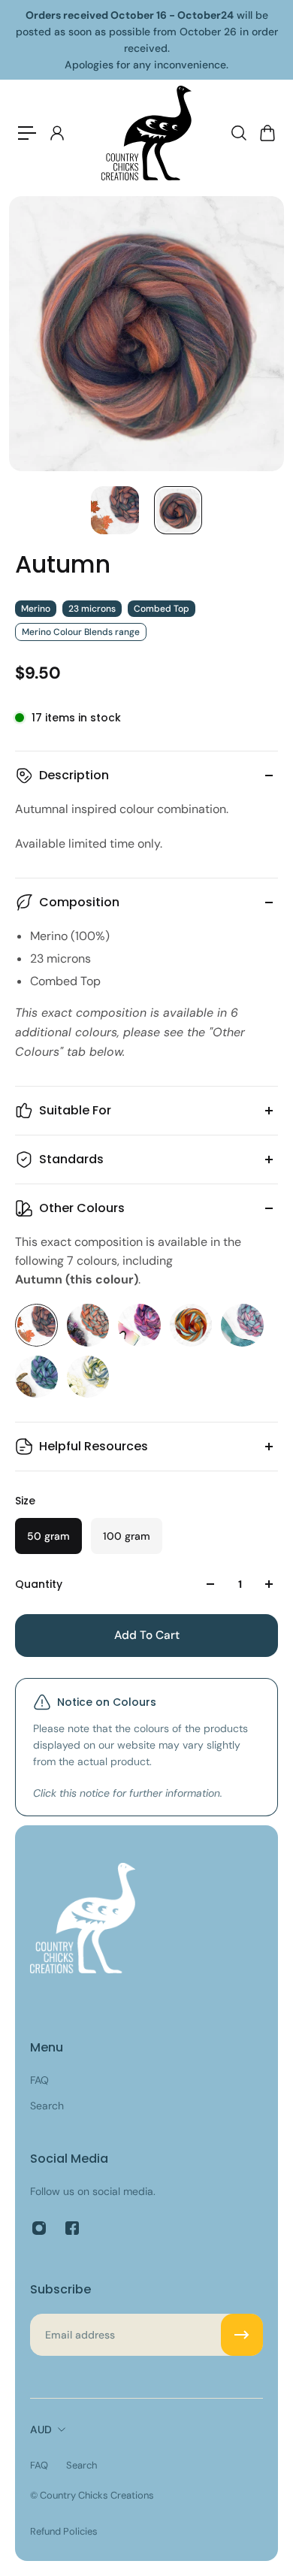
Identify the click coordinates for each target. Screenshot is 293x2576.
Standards (71, 1159)
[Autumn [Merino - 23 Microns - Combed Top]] (36, 1325)
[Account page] (56, 133)
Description (74, 775)
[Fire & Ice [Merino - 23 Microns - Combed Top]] (191, 1325)
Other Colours (82, 1208)
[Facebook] (72, 2228)
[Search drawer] (238, 133)
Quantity (39, 1584)
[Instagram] (39, 2228)
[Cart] (267, 133)
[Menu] (27, 133)
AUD (41, 2429)
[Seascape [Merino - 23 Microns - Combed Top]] (36, 1377)
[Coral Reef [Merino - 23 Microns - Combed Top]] (88, 1325)
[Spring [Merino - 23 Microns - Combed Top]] (88, 1377)
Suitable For (75, 1110)
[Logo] (146, 133)
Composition (79, 902)
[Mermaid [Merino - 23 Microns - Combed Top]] (242, 1325)
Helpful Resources (94, 1446)
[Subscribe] (242, 2335)
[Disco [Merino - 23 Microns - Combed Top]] (139, 1325)
